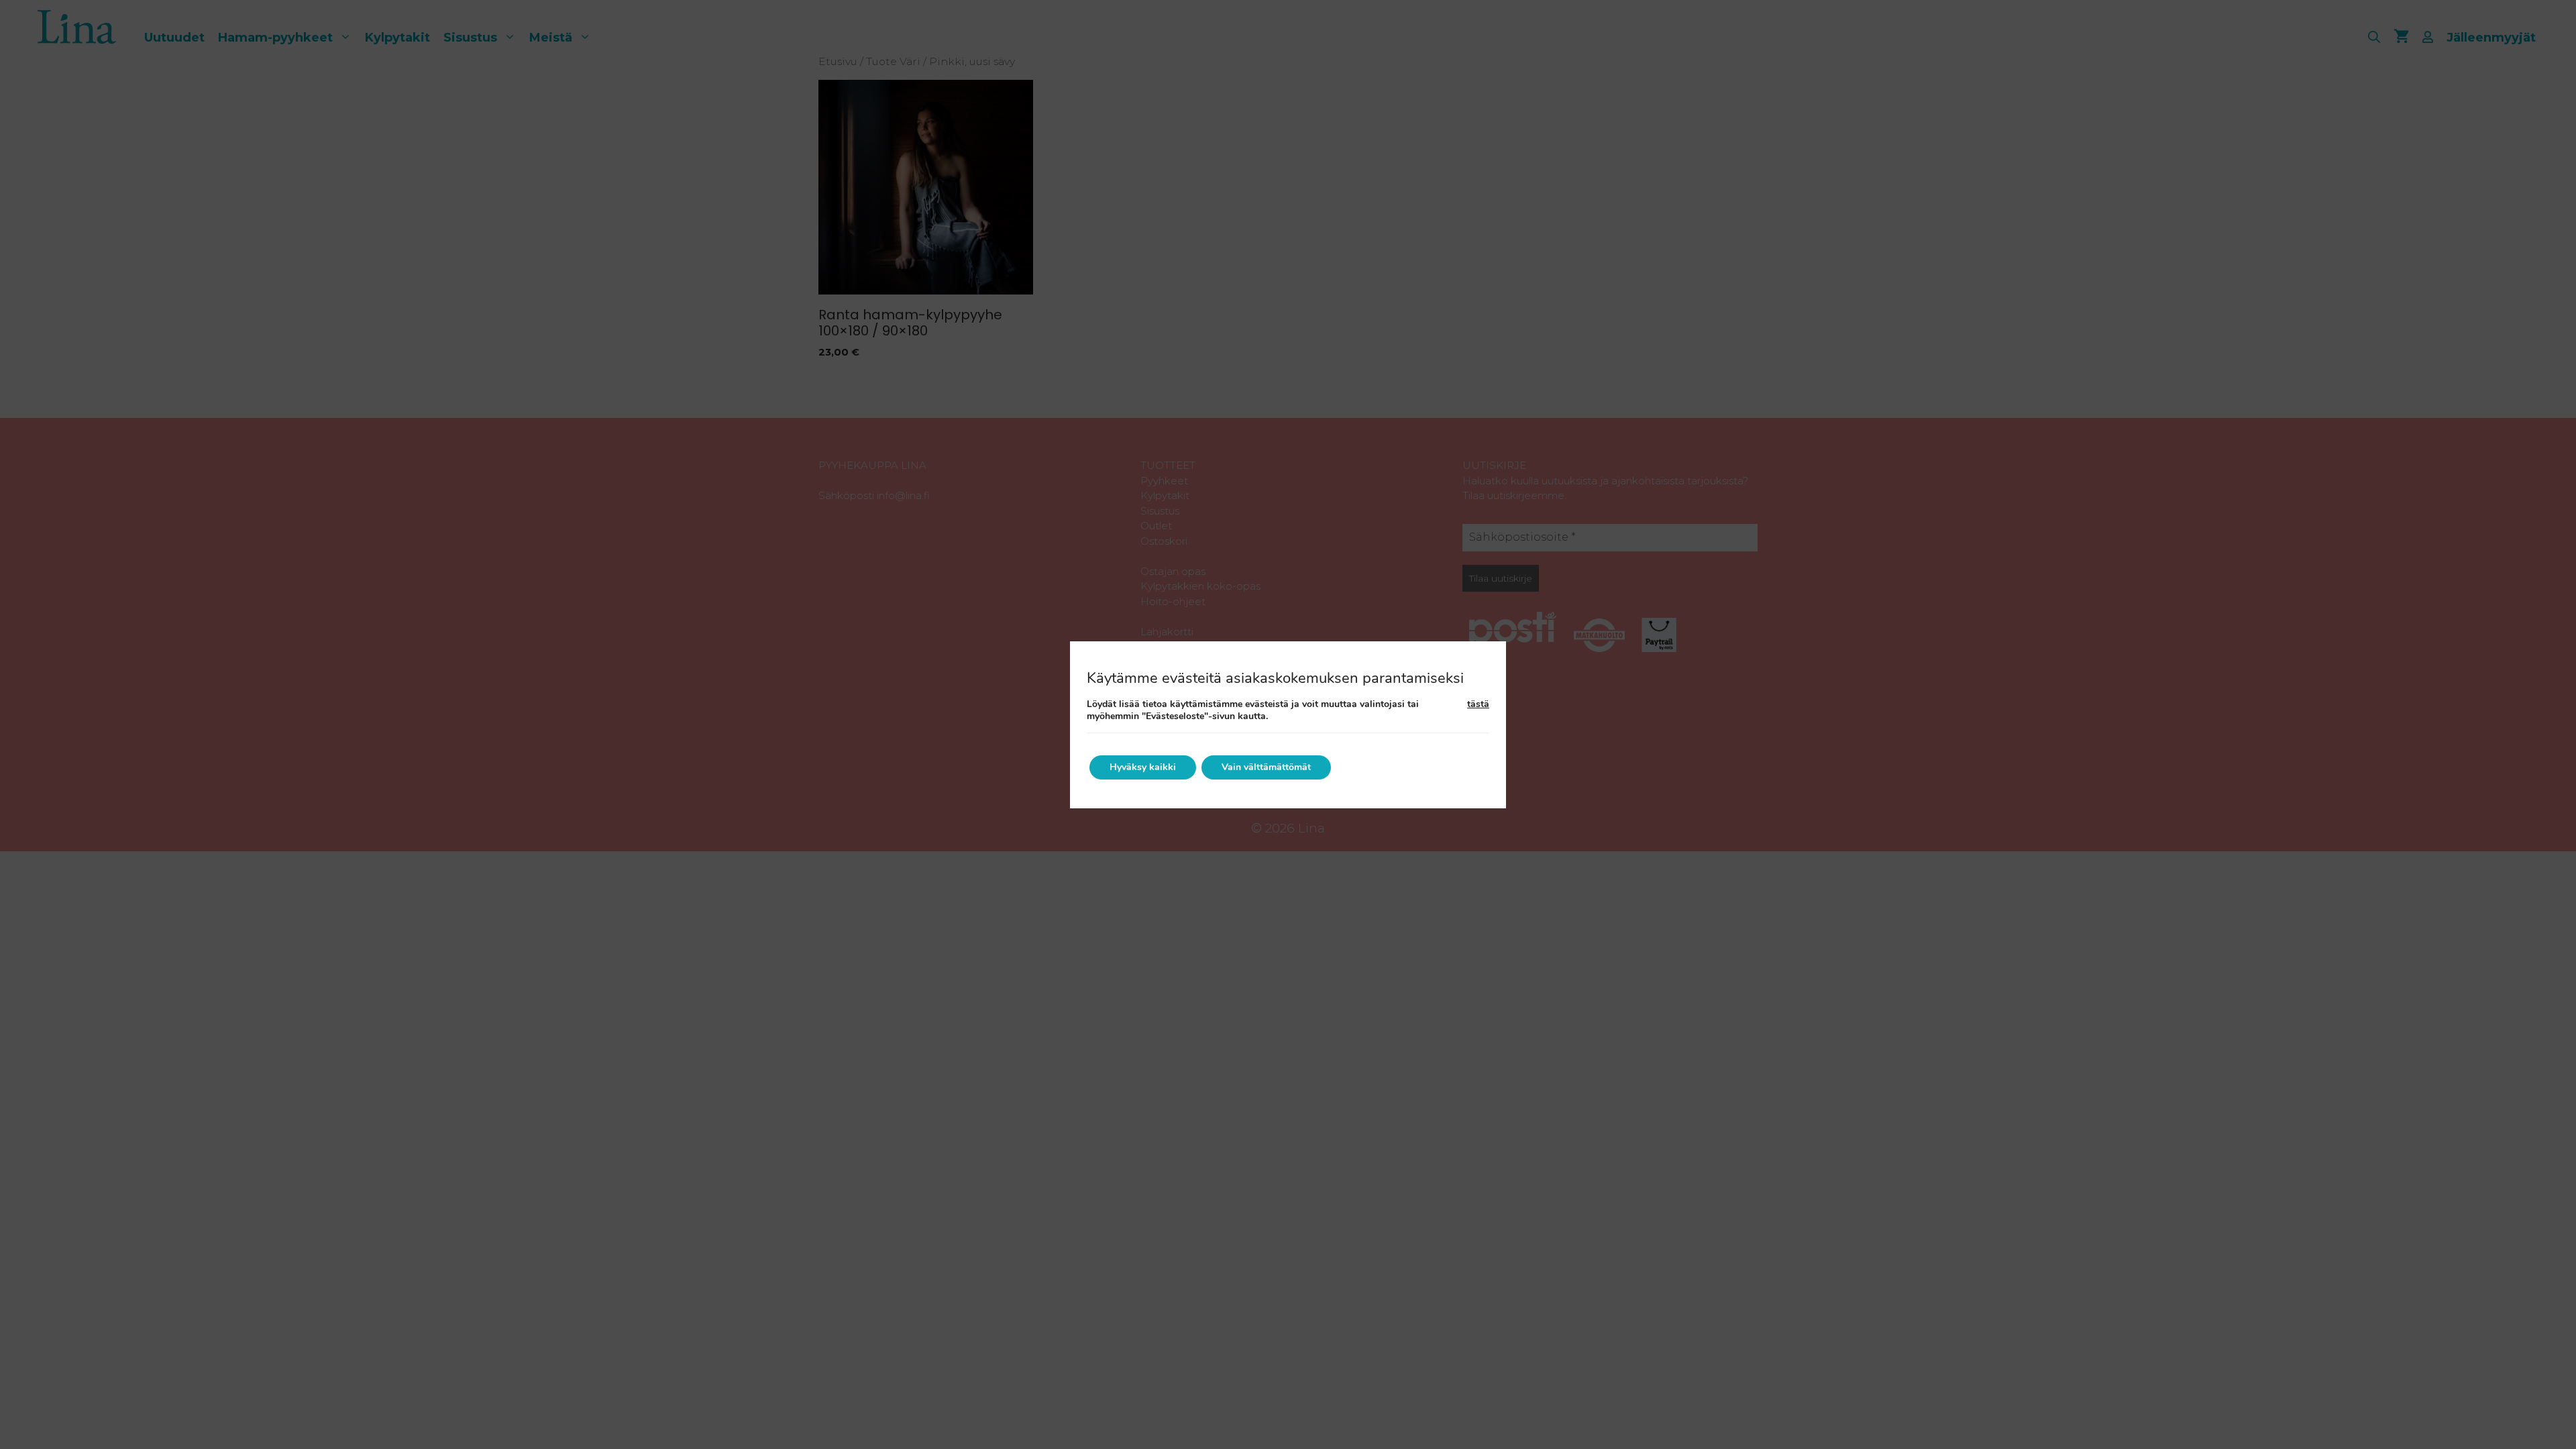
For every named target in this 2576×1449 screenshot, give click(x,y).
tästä (1478, 704)
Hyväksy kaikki (1143, 767)
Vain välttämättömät (1266, 767)
